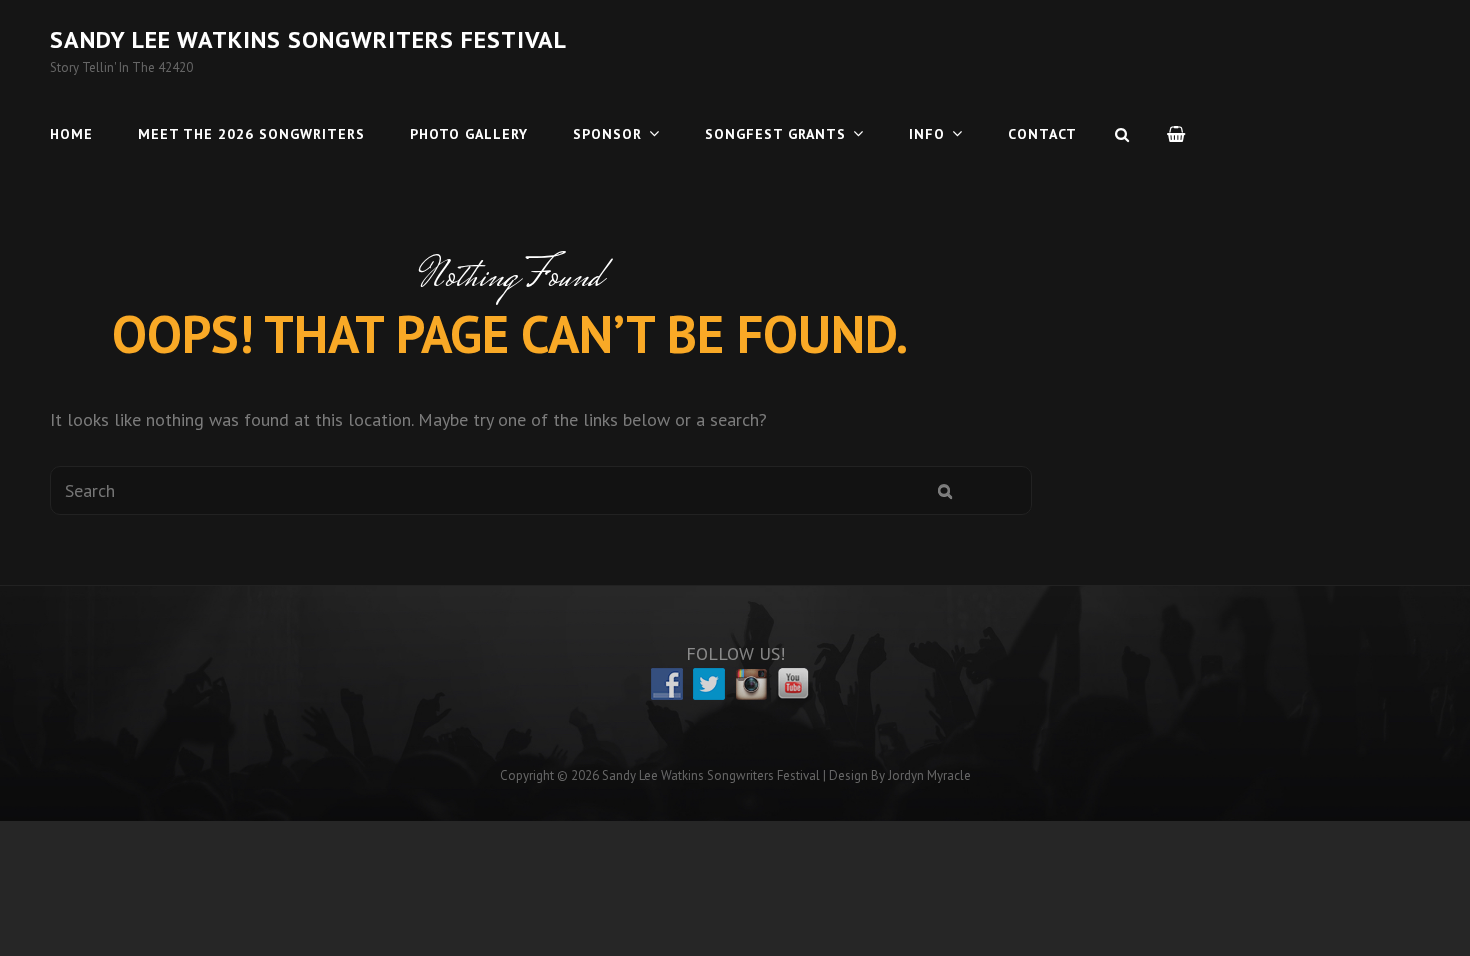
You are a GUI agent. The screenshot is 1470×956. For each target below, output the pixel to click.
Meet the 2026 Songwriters (251, 134)
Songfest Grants (775, 134)
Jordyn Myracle (929, 775)
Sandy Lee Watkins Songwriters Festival (308, 39)
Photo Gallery (469, 134)
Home (71, 134)
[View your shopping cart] (1177, 134)
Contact (1042, 134)
